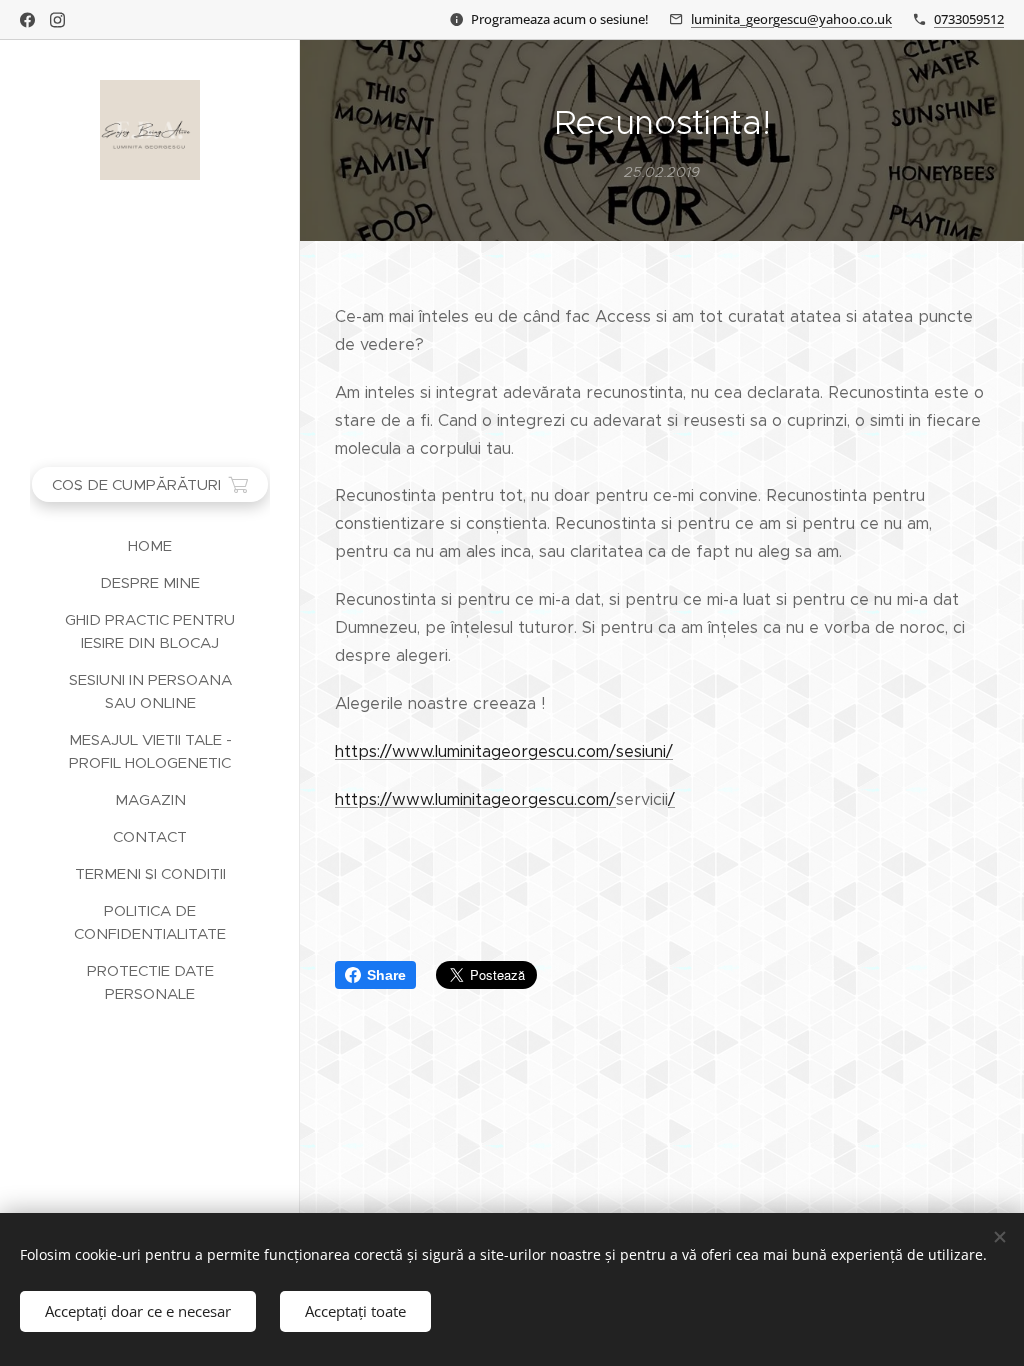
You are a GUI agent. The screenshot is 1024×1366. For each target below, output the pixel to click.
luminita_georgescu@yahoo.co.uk (791, 19)
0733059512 (969, 19)
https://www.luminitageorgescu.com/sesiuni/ (504, 751)
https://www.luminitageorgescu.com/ (475, 799)
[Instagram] (57, 20)
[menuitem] (150, 545)
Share (386, 975)
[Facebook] (27, 20)
